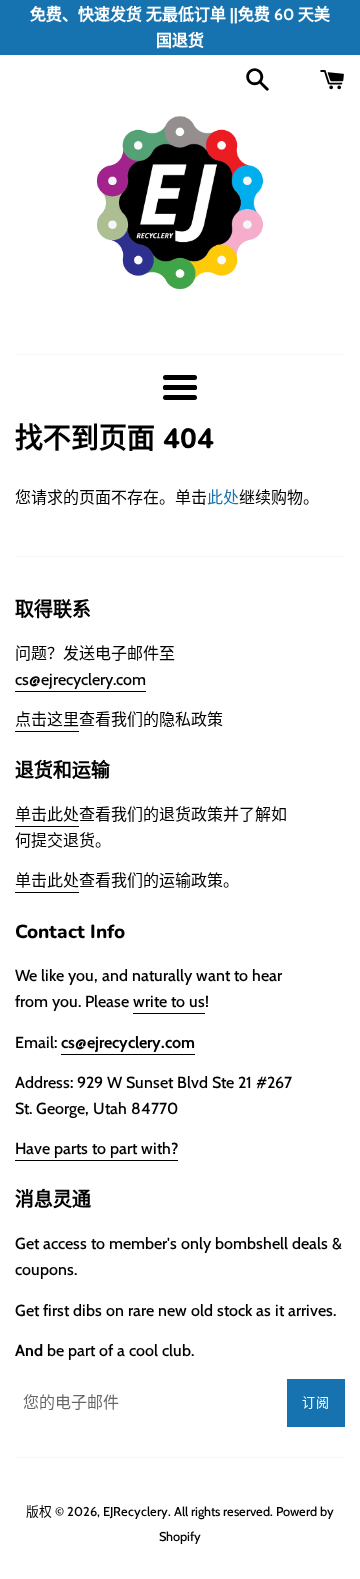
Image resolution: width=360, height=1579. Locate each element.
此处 (223, 497)
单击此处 (47, 814)
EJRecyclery (135, 1511)
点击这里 (47, 719)
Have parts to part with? (96, 1148)
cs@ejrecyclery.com (80, 679)
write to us (169, 1001)
